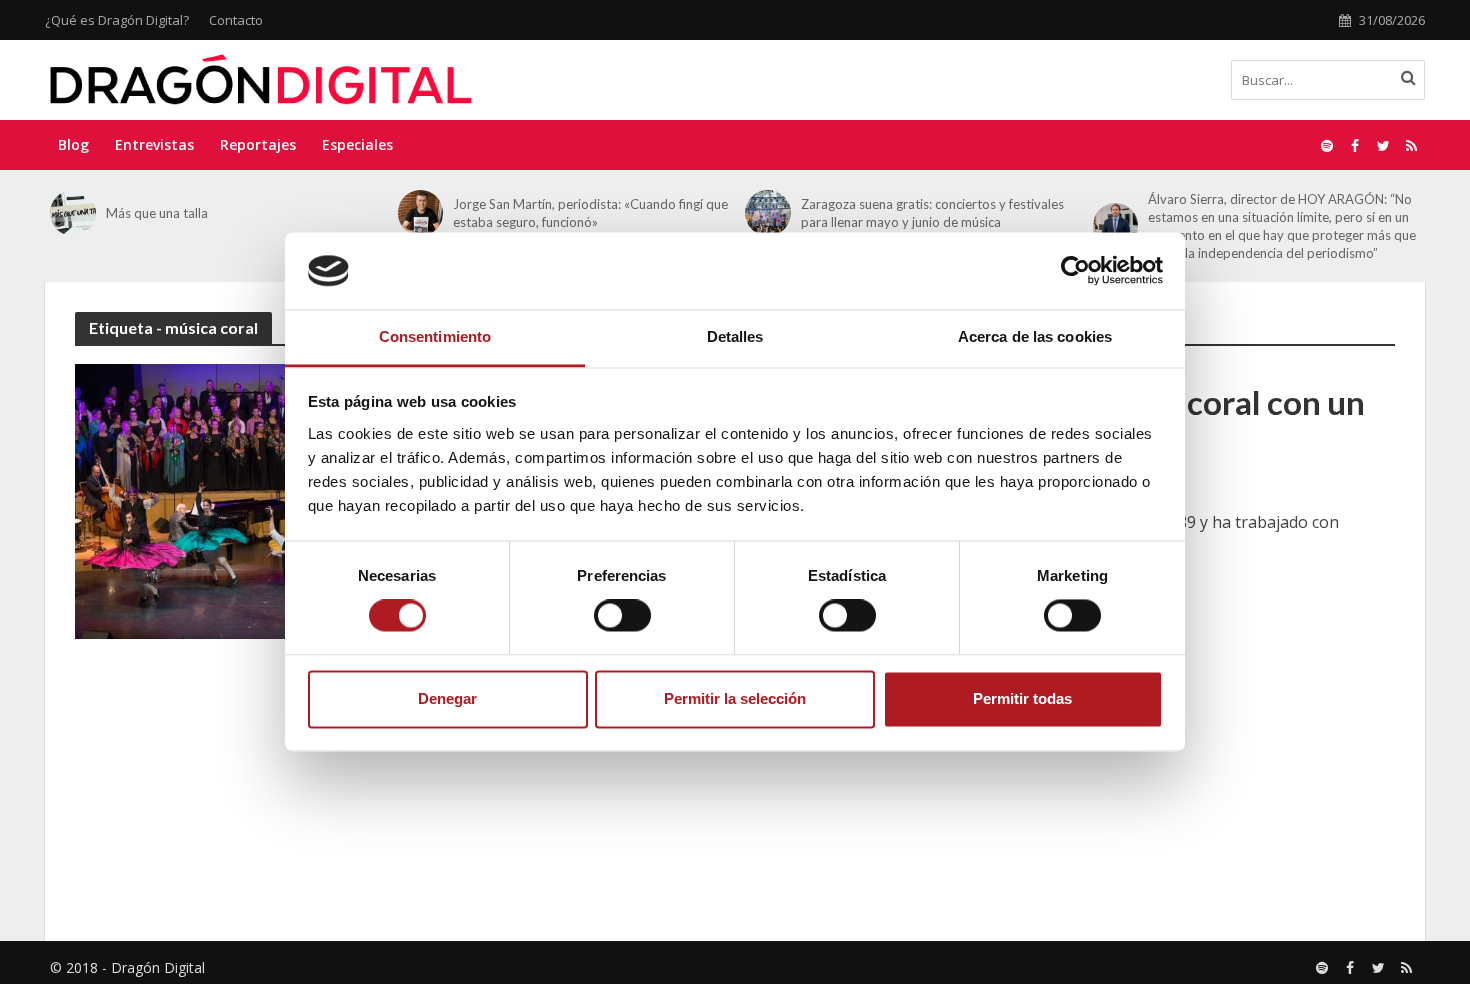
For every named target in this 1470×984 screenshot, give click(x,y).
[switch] (622, 616)
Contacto (236, 20)
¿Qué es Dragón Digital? (117, 20)
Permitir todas (1022, 698)
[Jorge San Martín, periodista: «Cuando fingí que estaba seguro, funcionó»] (421, 213)
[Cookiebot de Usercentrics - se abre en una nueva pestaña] (1075, 271)
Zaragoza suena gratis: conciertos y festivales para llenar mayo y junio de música (932, 213)
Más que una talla (157, 213)
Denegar (447, 698)
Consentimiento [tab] (435, 336)
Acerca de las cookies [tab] (1035, 336)
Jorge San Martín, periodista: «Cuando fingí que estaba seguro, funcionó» (590, 213)
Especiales (357, 144)
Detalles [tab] (735, 336)
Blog (73, 144)
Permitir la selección (735, 698)
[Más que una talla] (73, 213)
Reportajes (258, 144)
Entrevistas (154, 144)
